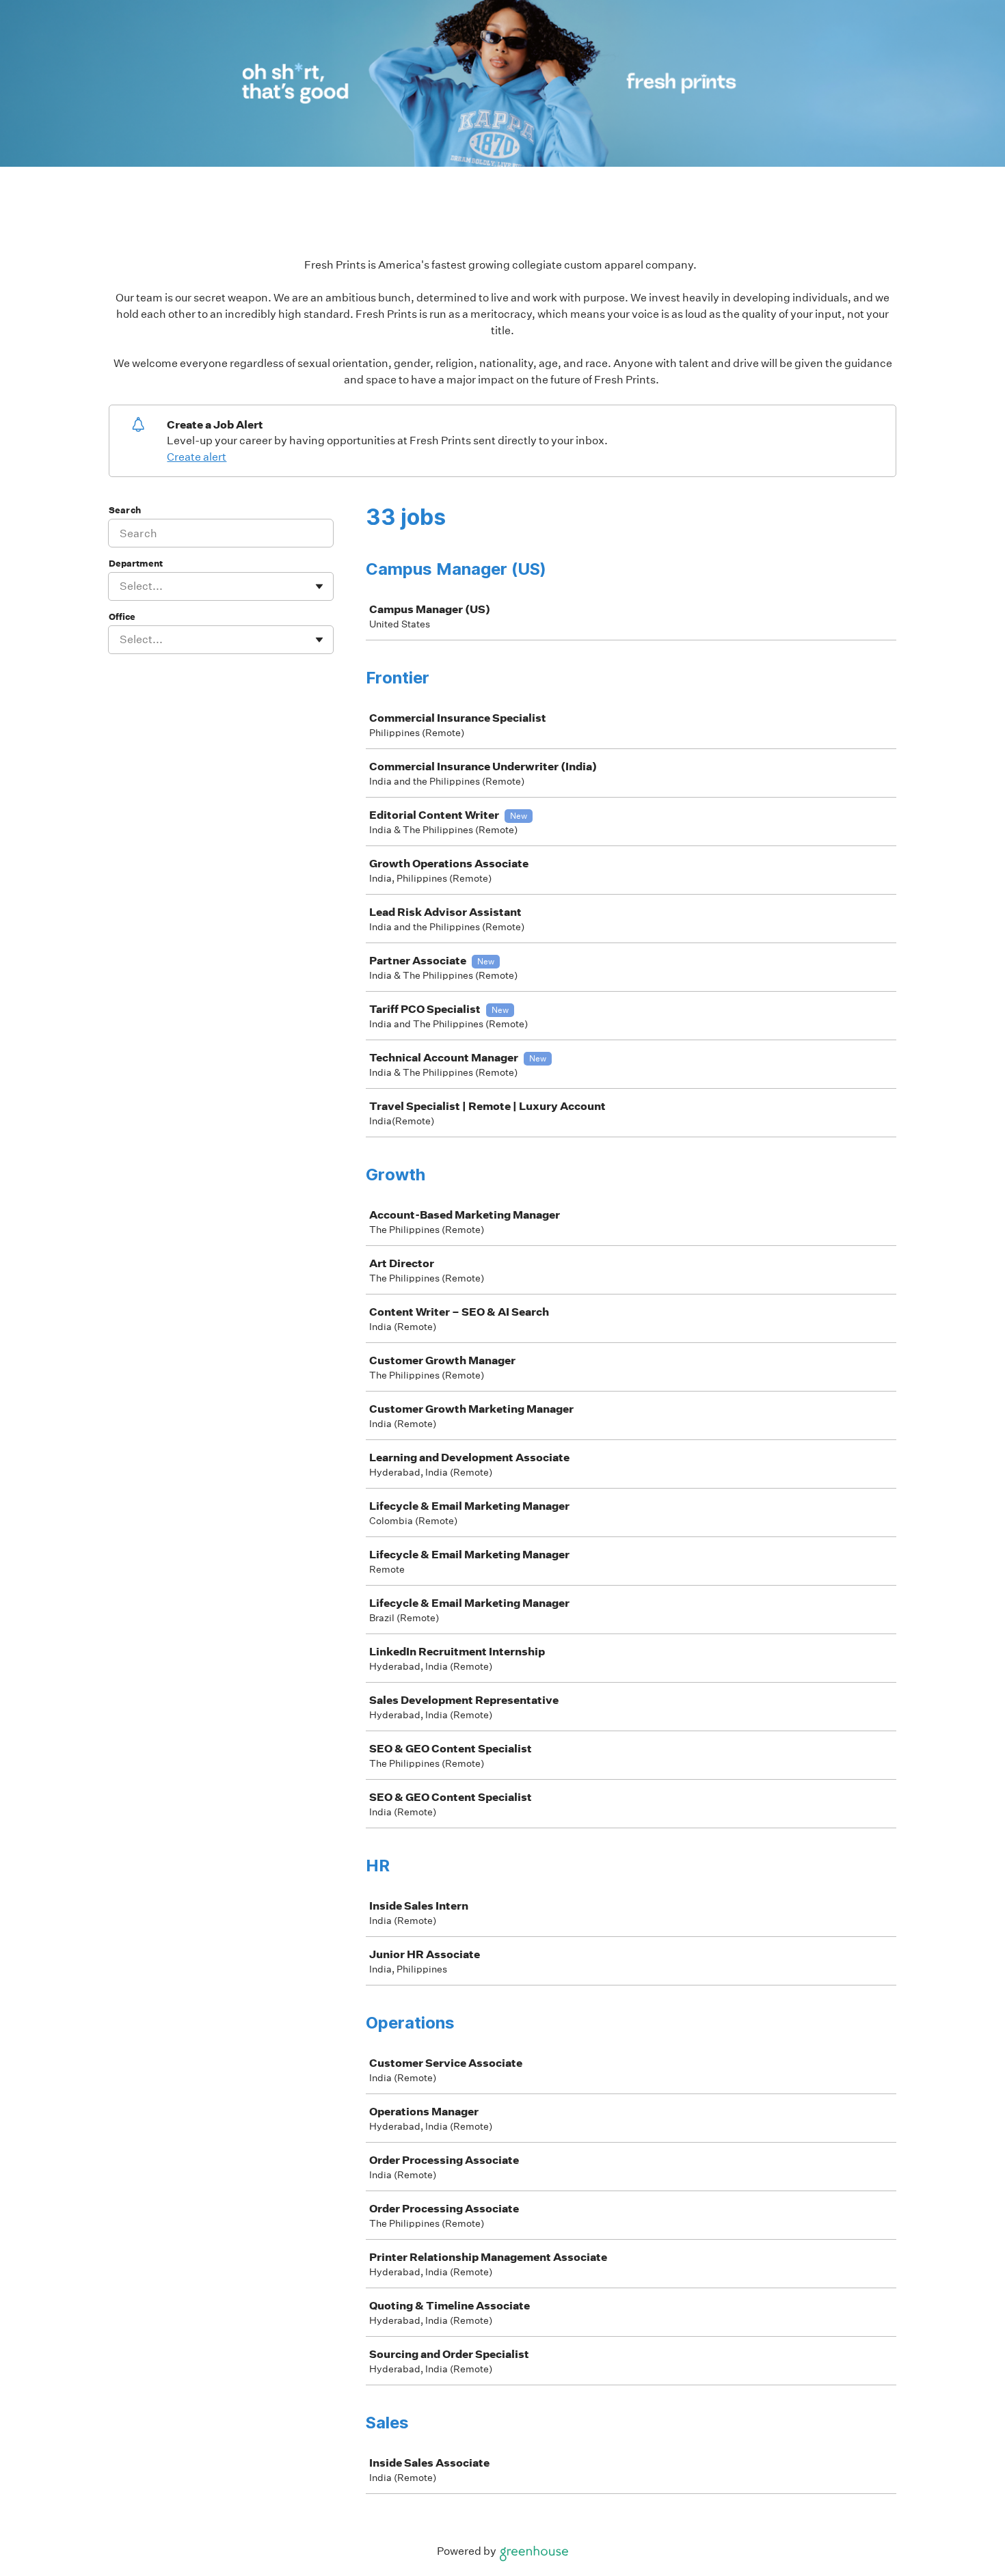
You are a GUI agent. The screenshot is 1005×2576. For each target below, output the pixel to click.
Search (125, 510)
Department (136, 564)
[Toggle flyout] (319, 586)
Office (122, 617)
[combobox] (121, 586)
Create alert (197, 457)
